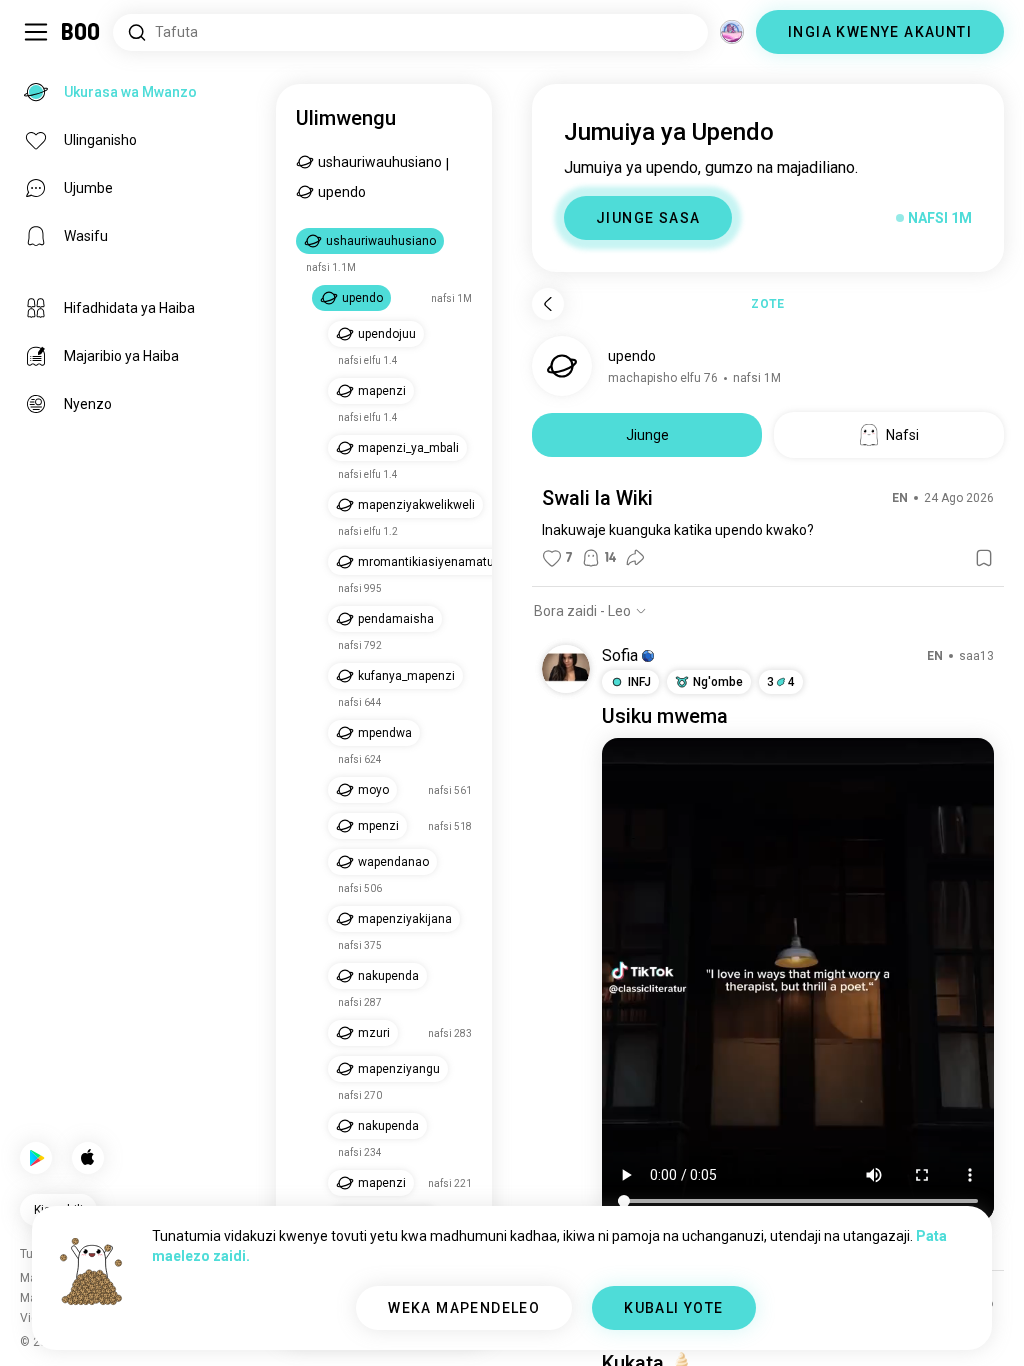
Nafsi (902, 435)
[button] (648, 656)
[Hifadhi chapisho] (984, 558)
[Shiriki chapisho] (635, 558)
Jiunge (647, 435)
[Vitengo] (732, 32)
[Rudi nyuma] (548, 304)
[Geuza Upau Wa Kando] (36, 32)
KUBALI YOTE (673, 1308)
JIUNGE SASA (648, 218)
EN (900, 498)
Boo (81, 32)
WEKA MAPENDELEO (464, 1308)
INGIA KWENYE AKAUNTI (880, 32)
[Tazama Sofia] (566, 669)
